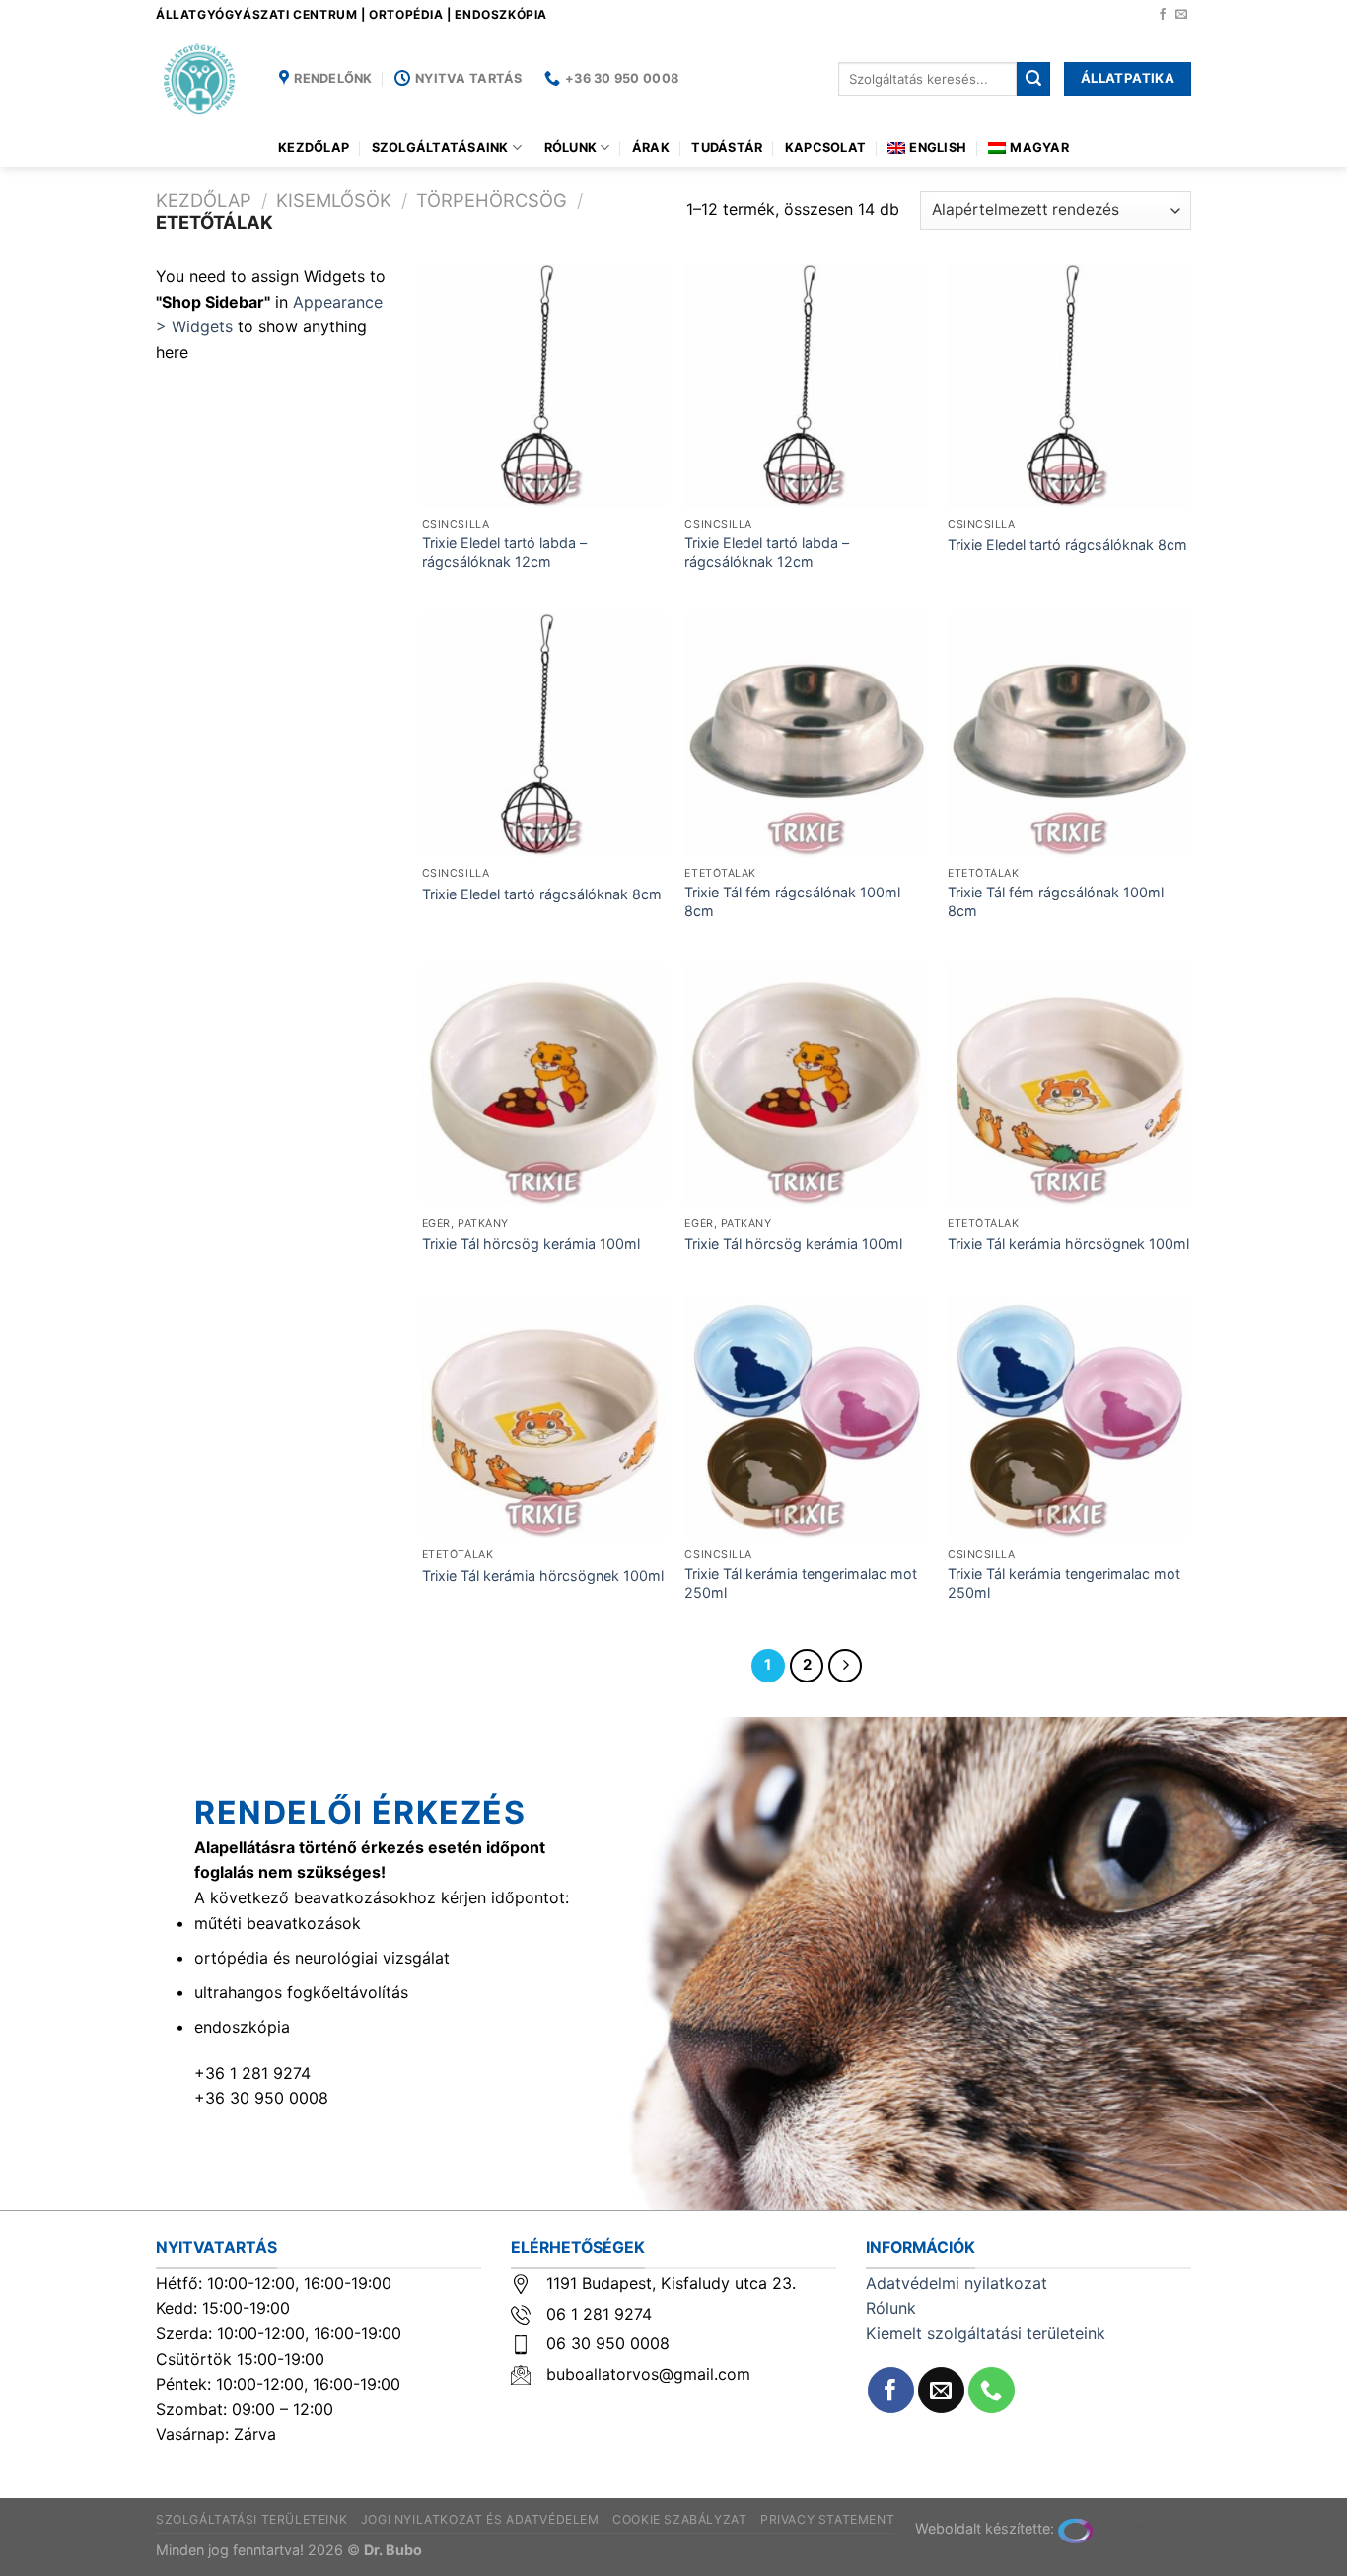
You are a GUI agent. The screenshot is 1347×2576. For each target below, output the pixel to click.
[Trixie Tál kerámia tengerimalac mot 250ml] (806, 1417)
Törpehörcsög (492, 200)
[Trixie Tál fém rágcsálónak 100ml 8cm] (806, 735)
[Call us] (992, 2390)
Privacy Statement (827, 2519)
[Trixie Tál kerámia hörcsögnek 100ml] (1069, 1084)
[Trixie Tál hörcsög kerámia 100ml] (544, 1084)
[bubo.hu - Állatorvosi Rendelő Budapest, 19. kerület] (203, 79)
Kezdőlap (314, 147)
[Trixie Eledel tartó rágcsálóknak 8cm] (1069, 386)
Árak (651, 147)
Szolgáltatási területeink (251, 2519)
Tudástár (727, 147)
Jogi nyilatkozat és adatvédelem (480, 2519)
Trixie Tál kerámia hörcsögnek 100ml (1068, 1243)
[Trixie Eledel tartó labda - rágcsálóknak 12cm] (544, 386)
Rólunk (571, 147)
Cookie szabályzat (679, 2519)
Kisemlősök (334, 200)
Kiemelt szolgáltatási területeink (986, 2333)
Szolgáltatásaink (440, 147)
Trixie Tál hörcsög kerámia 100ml (531, 1243)
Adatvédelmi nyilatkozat (957, 2283)
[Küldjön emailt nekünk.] (1181, 15)
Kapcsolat (825, 147)
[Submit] (1033, 79)
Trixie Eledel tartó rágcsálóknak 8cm (1067, 545)
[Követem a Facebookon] (1163, 15)
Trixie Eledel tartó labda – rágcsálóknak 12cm (504, 552)
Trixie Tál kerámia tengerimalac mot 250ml (801, 1583)
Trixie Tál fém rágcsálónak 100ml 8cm (792, 901)
